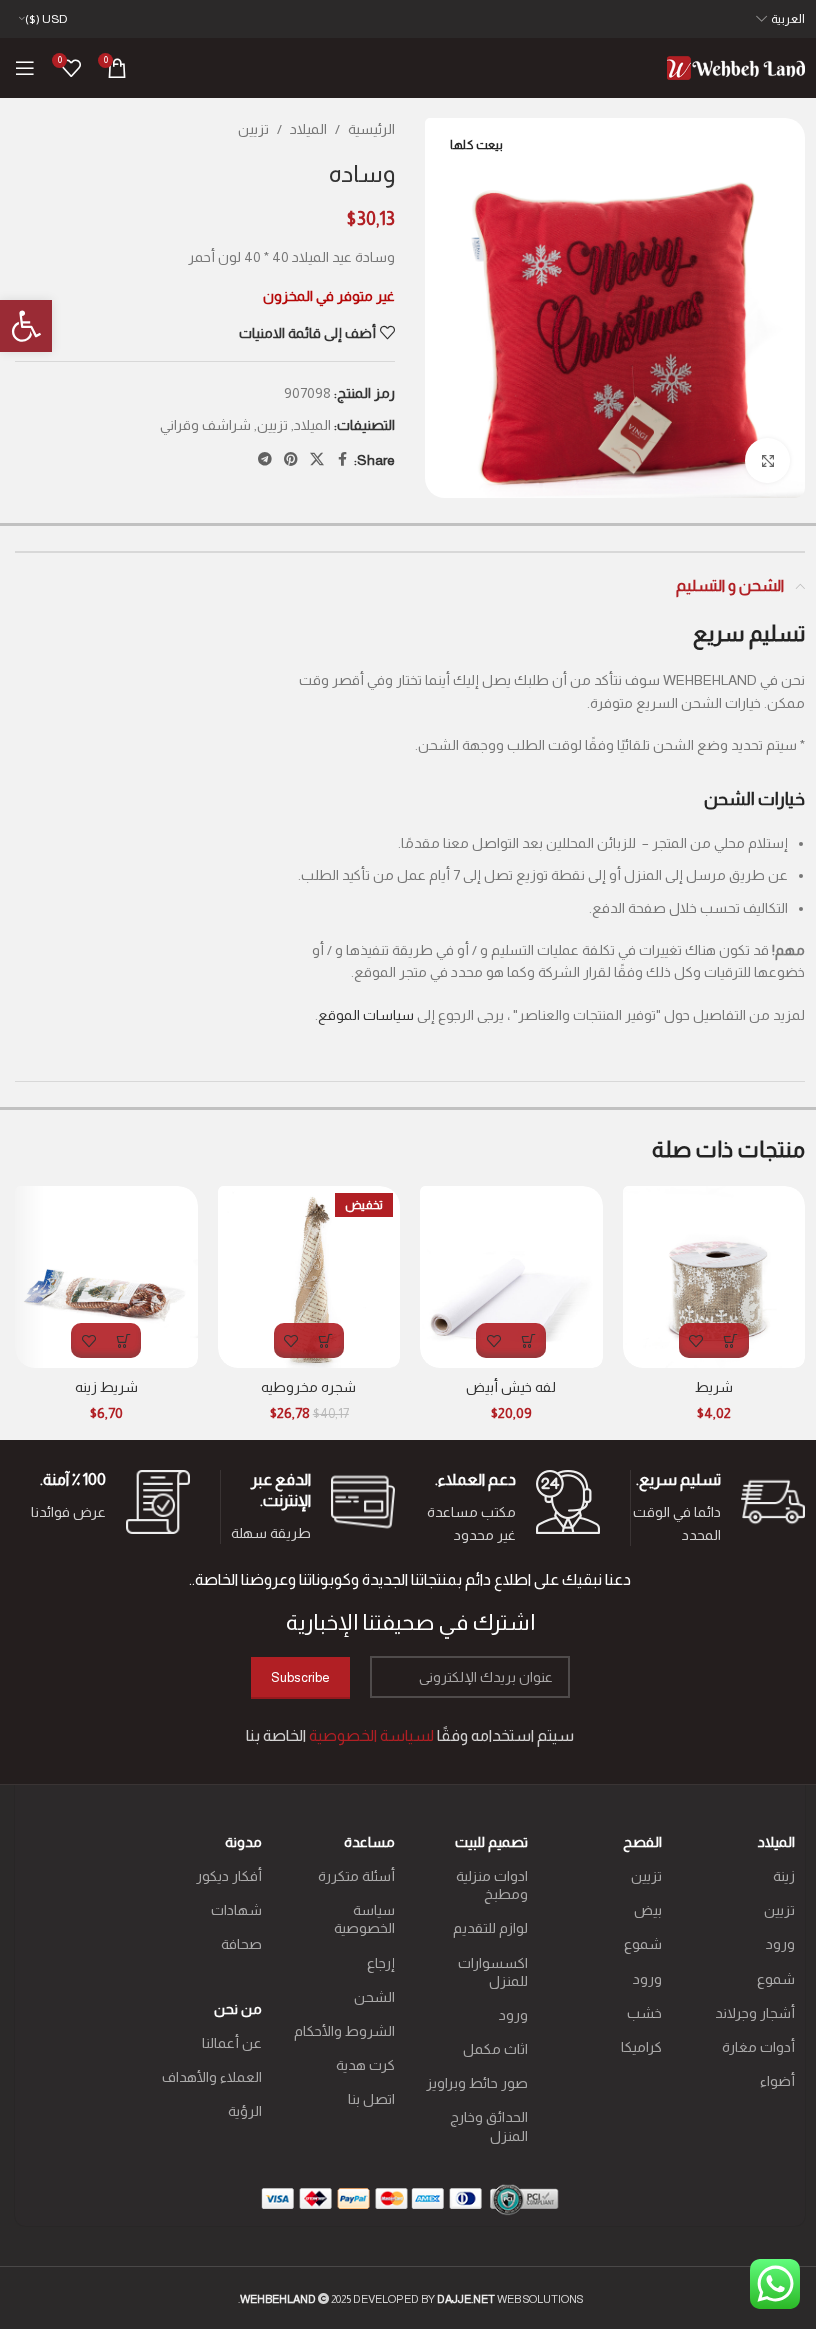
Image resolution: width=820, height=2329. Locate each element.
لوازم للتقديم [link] (490, 1928)
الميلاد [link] (308, 129)
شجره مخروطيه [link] (308, 1387)
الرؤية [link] (244, 2111)
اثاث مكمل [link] (495, 2049)
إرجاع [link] (381, 1963)
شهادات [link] (236, 1910)
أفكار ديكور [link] (228, 1876)
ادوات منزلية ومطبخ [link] (492, 1885)
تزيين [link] (253, 129)
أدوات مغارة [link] (758, 2047)
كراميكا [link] (641, 2047)
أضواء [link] (777, 2081)
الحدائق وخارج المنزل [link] (489, 2126)
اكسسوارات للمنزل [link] (493, 1972)
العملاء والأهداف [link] (211, 2077)
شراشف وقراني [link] (205, 425)
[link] (26, 326)
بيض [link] (647, 1910)
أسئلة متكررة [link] (356, 1876)
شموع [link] (776, 1979)
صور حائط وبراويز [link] (477, 2083)
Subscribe (300, 1677)
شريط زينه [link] (106, 1387)
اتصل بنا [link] (371, 2099)
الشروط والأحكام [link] (344, 2031)
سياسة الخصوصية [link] (364, 1919)
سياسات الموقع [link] (366, 1015)
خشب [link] (644, 2013)
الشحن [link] (374, 1997)
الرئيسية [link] (371, 129)
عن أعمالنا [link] (231, 2043)
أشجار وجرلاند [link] (755, 2013)
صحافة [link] (241, 1944)
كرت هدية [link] (365, 2065)
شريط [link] (714, 1387)
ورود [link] (780, 1944)
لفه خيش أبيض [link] (511, 1387)
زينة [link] (784, 1876)
